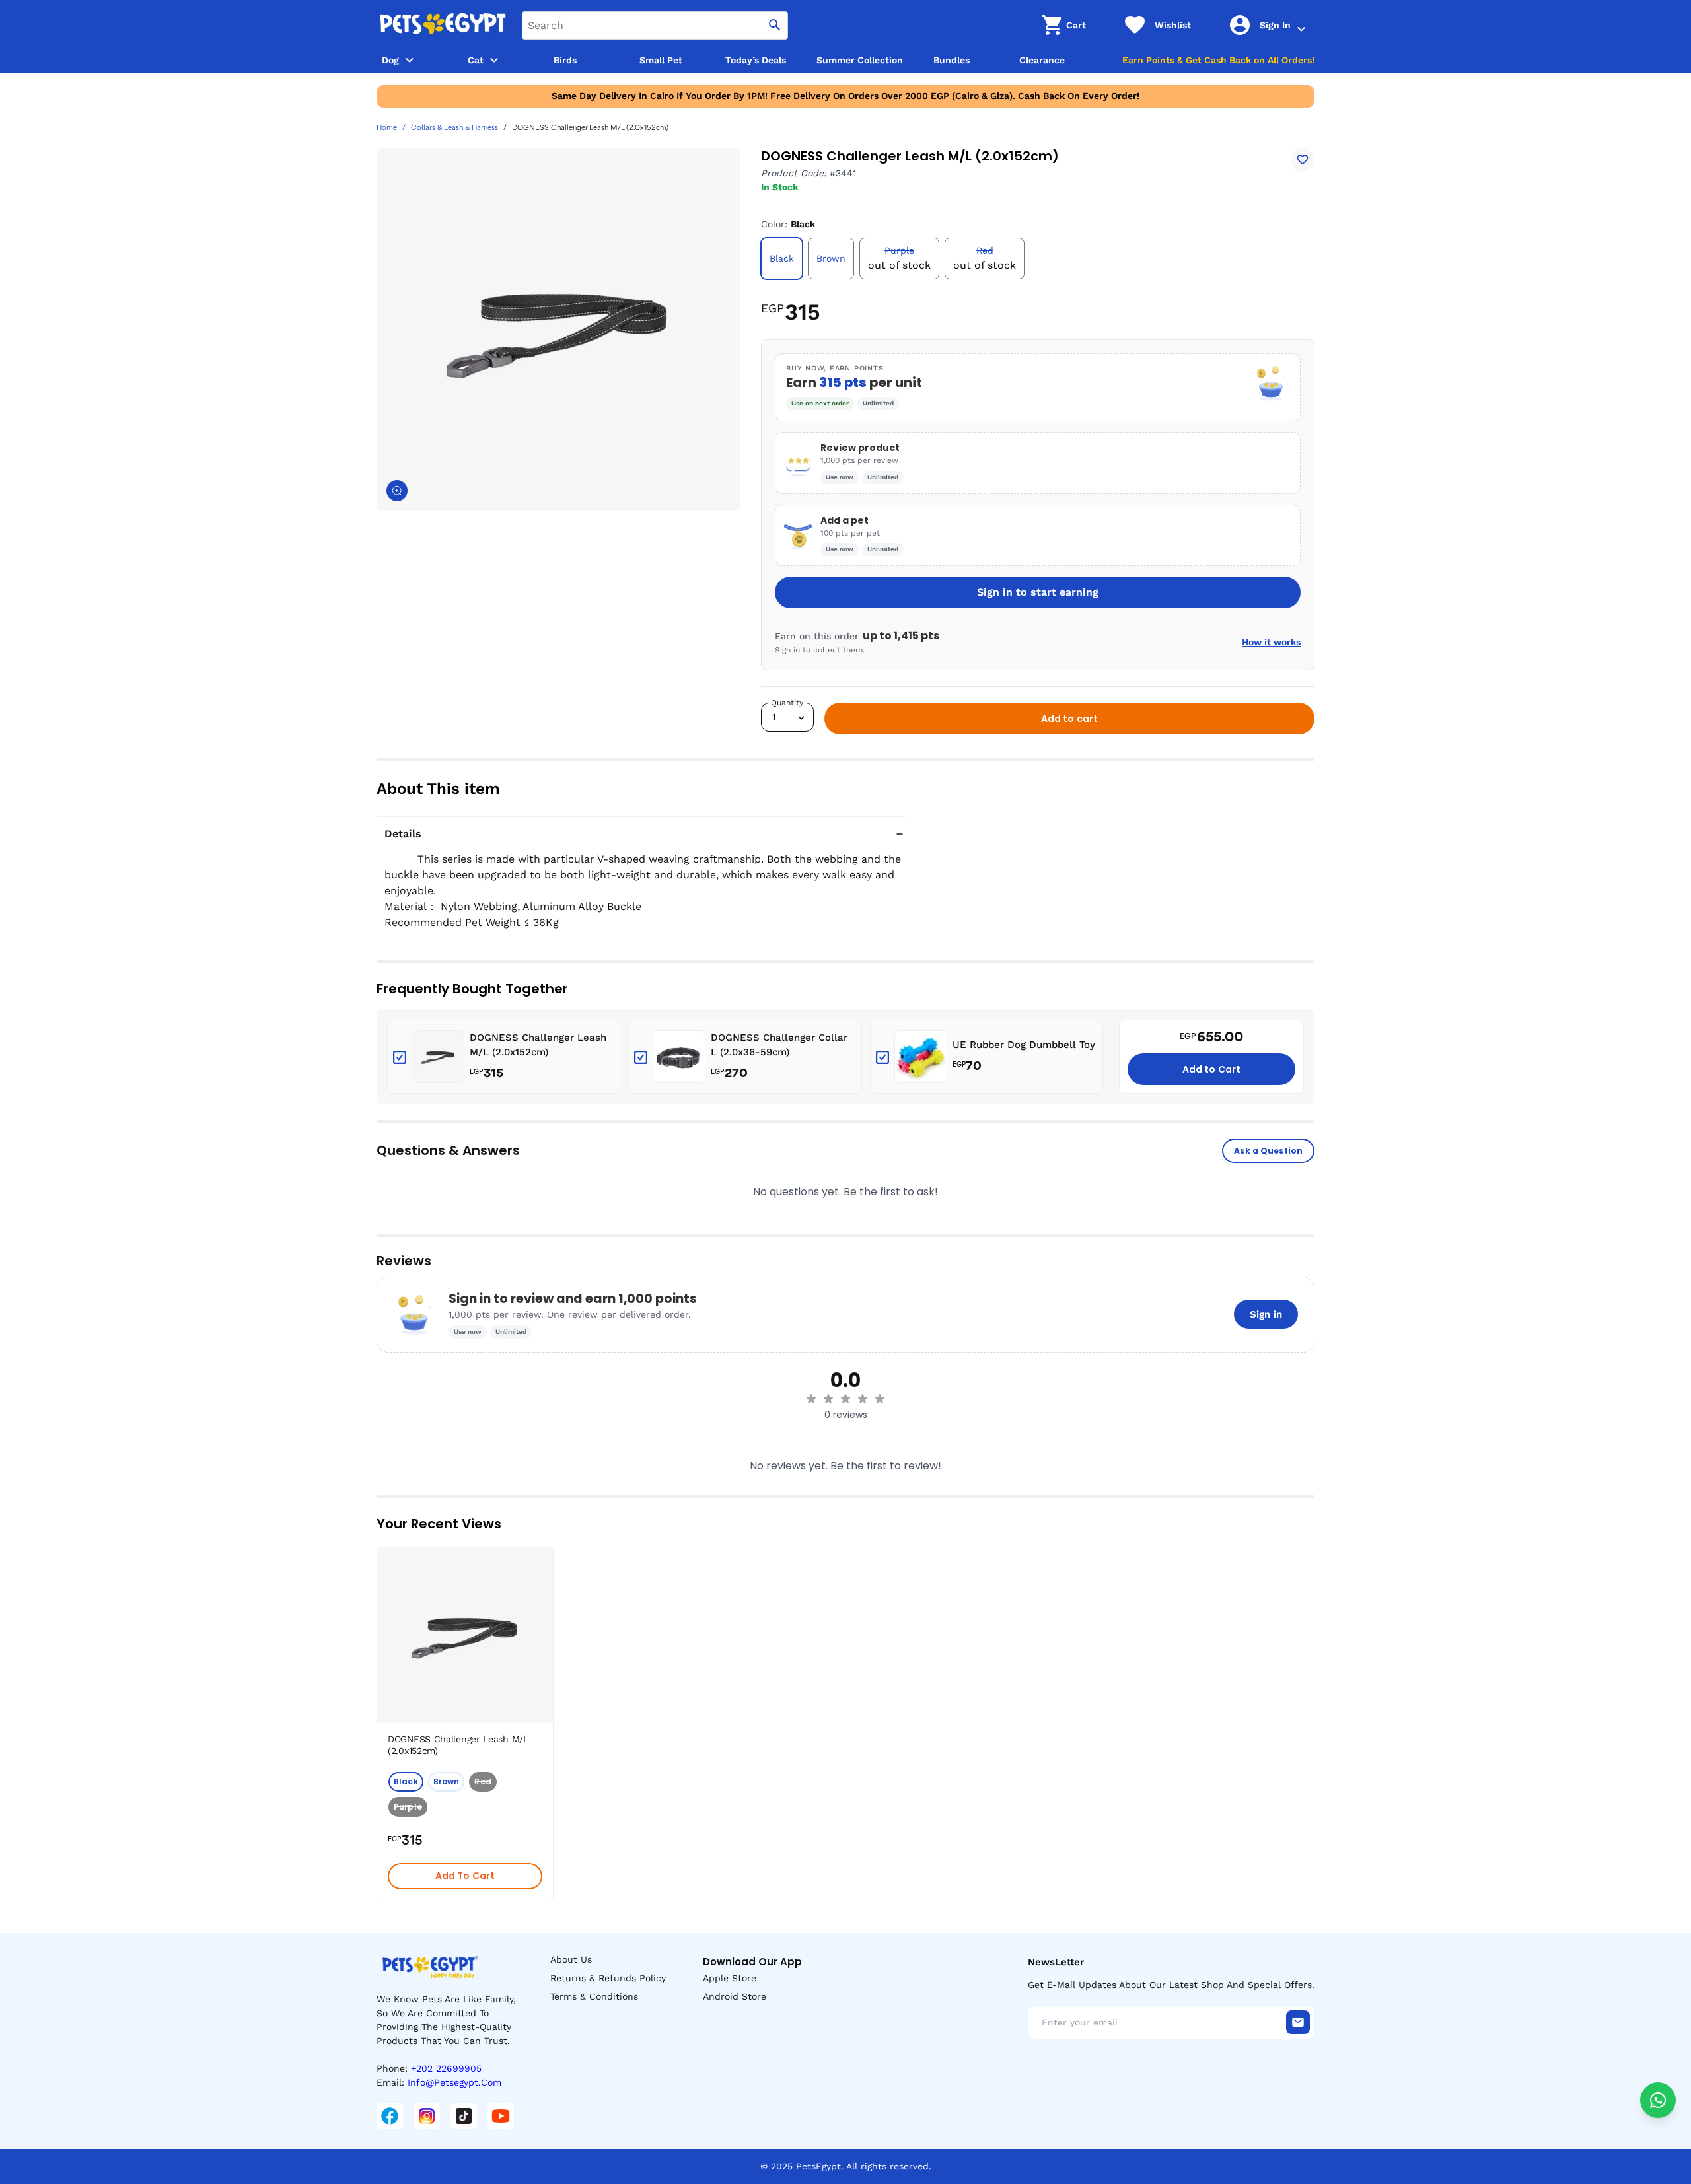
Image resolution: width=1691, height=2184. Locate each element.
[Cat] (494, 60)
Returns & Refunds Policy (608, 1978)
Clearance (1042, 60)
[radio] (811, 1399)
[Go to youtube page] (501, 2116)
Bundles (952, 60)
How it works (1271, 642)
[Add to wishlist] (1303, 160)
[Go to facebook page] (390, 2116)
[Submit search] (775, 25)
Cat (476, 60)
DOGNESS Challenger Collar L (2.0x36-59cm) (779, 1045)
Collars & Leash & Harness (454, 128)
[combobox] (655, 25)
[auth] (1301, 29)
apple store (730, 1978)
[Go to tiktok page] (464, 2116)
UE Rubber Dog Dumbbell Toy (1024, 1045)
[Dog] (410, 60)
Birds (565, 60)
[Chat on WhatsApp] (1658, 2100)
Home (387, 128)
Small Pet (661, 60)
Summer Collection (860, 60)
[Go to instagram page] (427, 2116)
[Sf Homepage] (443, 25)
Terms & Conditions (594, 1996)
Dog (390, 60)
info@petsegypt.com (454, 2082)
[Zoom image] (397, 491)
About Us (571, 1959)
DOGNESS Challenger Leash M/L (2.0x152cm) (538, 1045)
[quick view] (546, 1597)
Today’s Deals (756, 60)
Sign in (1266, 1314)
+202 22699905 (446, 2068)
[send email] (1298, 2022)
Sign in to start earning (1038, 592)
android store (735, 1996)
